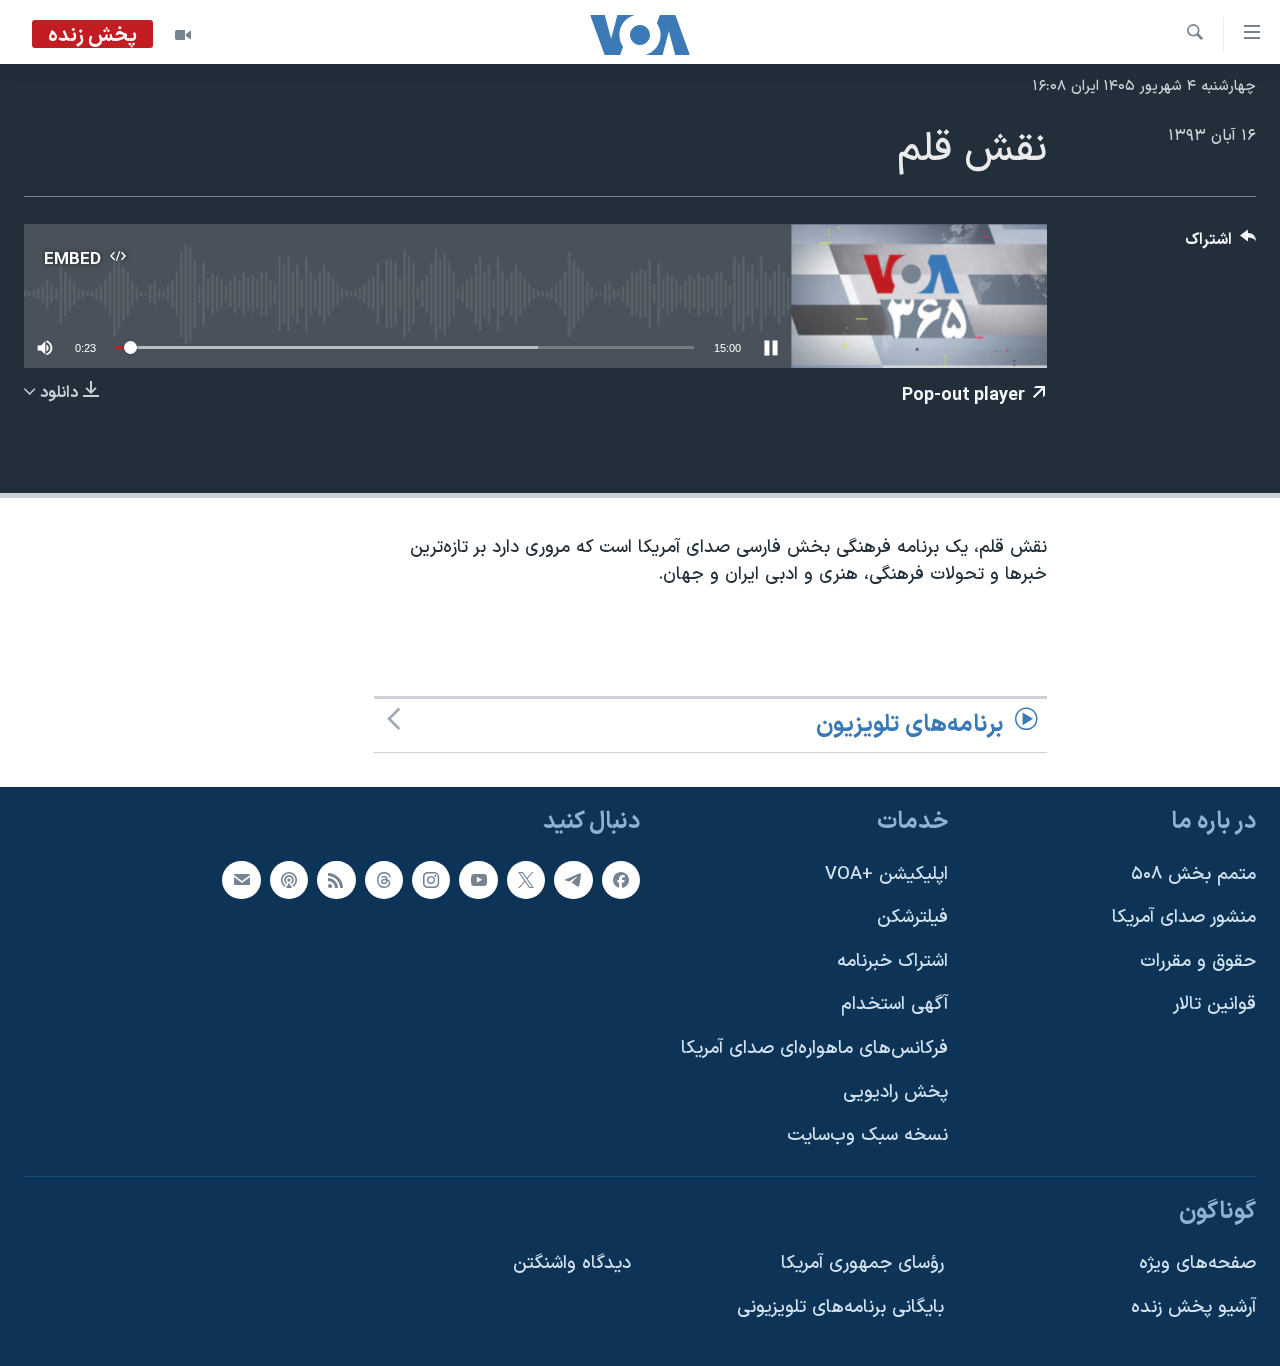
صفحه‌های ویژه (1197, 1264)
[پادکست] (289, 880)
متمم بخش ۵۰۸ (1193, 874)
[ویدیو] (183, 35)
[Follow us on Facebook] (621, 880)
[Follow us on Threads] (384, 880)
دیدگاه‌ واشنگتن (572, 1264)
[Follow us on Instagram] (431, 880)
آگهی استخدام (894, 1005)
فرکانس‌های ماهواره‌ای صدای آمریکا (814, 1048)
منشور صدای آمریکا (1184, 918)
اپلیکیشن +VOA (886, 874)
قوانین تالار (1214, 1005)
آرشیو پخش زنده (1193, 1308)
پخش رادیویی (895, 1092)
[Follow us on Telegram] (573, 880)
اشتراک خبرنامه (892, 961)
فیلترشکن (912, 918)
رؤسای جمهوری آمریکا (862, 1264)
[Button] (1221, 244)
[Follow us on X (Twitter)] (526, 880)
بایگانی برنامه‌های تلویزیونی (840, 1308)
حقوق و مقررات (1198, 961)
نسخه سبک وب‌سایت (867, 1136)
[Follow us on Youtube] (478, 880)
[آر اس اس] (336, 880)
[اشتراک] (241, 880)
